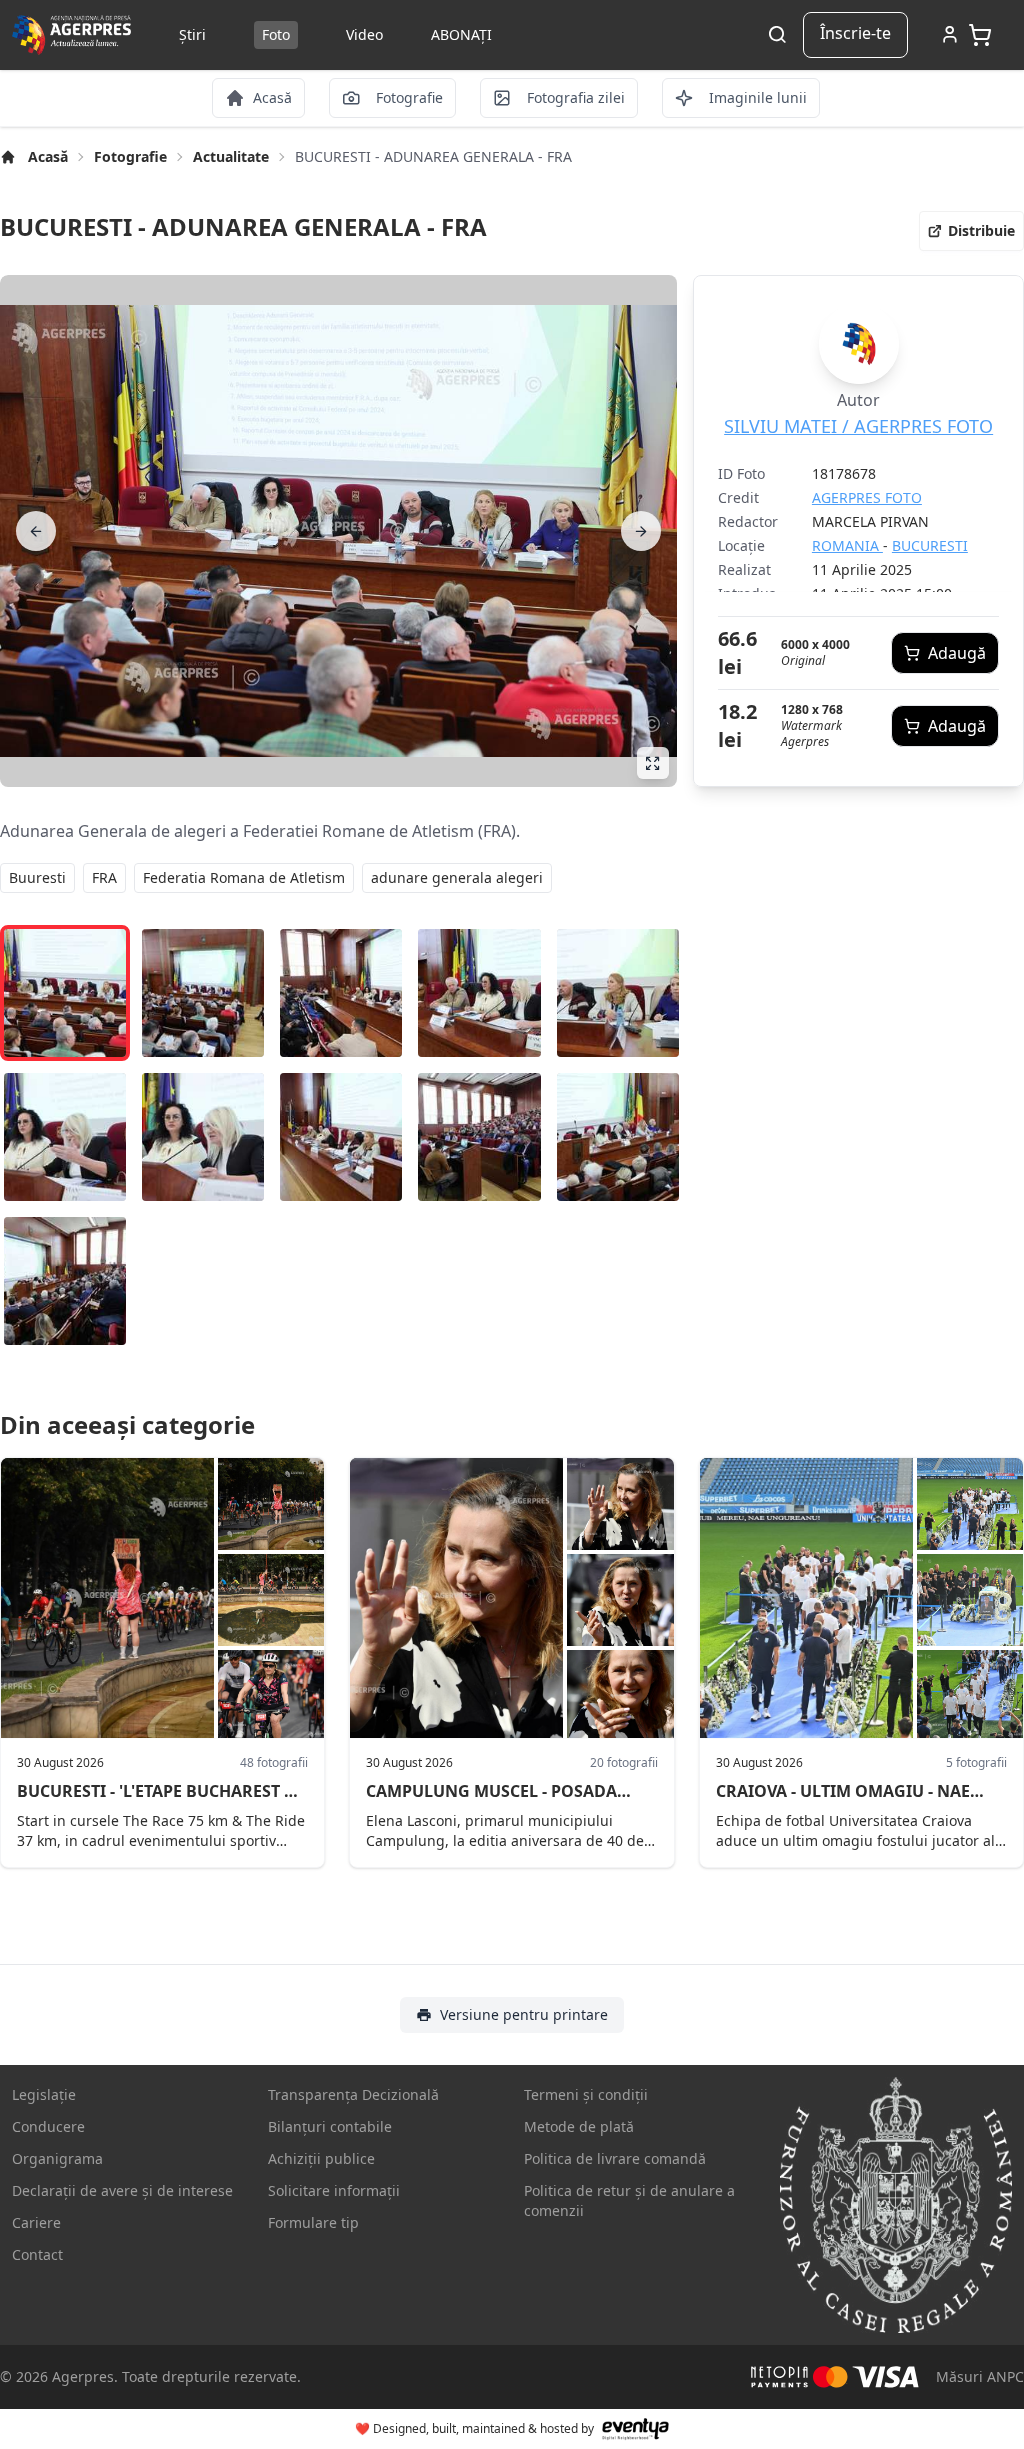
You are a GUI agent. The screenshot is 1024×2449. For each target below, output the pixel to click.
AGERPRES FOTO (867, 497)
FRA (104, 877)
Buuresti (37, 877)
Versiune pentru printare (524, 2014)
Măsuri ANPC (980, 2376)
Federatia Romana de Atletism (244, 877)
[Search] (777, 35)
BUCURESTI (930, 545)
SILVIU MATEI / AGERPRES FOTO (858, 426)
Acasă (48, 156)
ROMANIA (847, 545)
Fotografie (130, 156)
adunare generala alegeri (457, 877)
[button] (971, 231)
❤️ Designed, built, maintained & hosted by (474, 2428)
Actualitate (231, 156)
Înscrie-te (855, 33)
